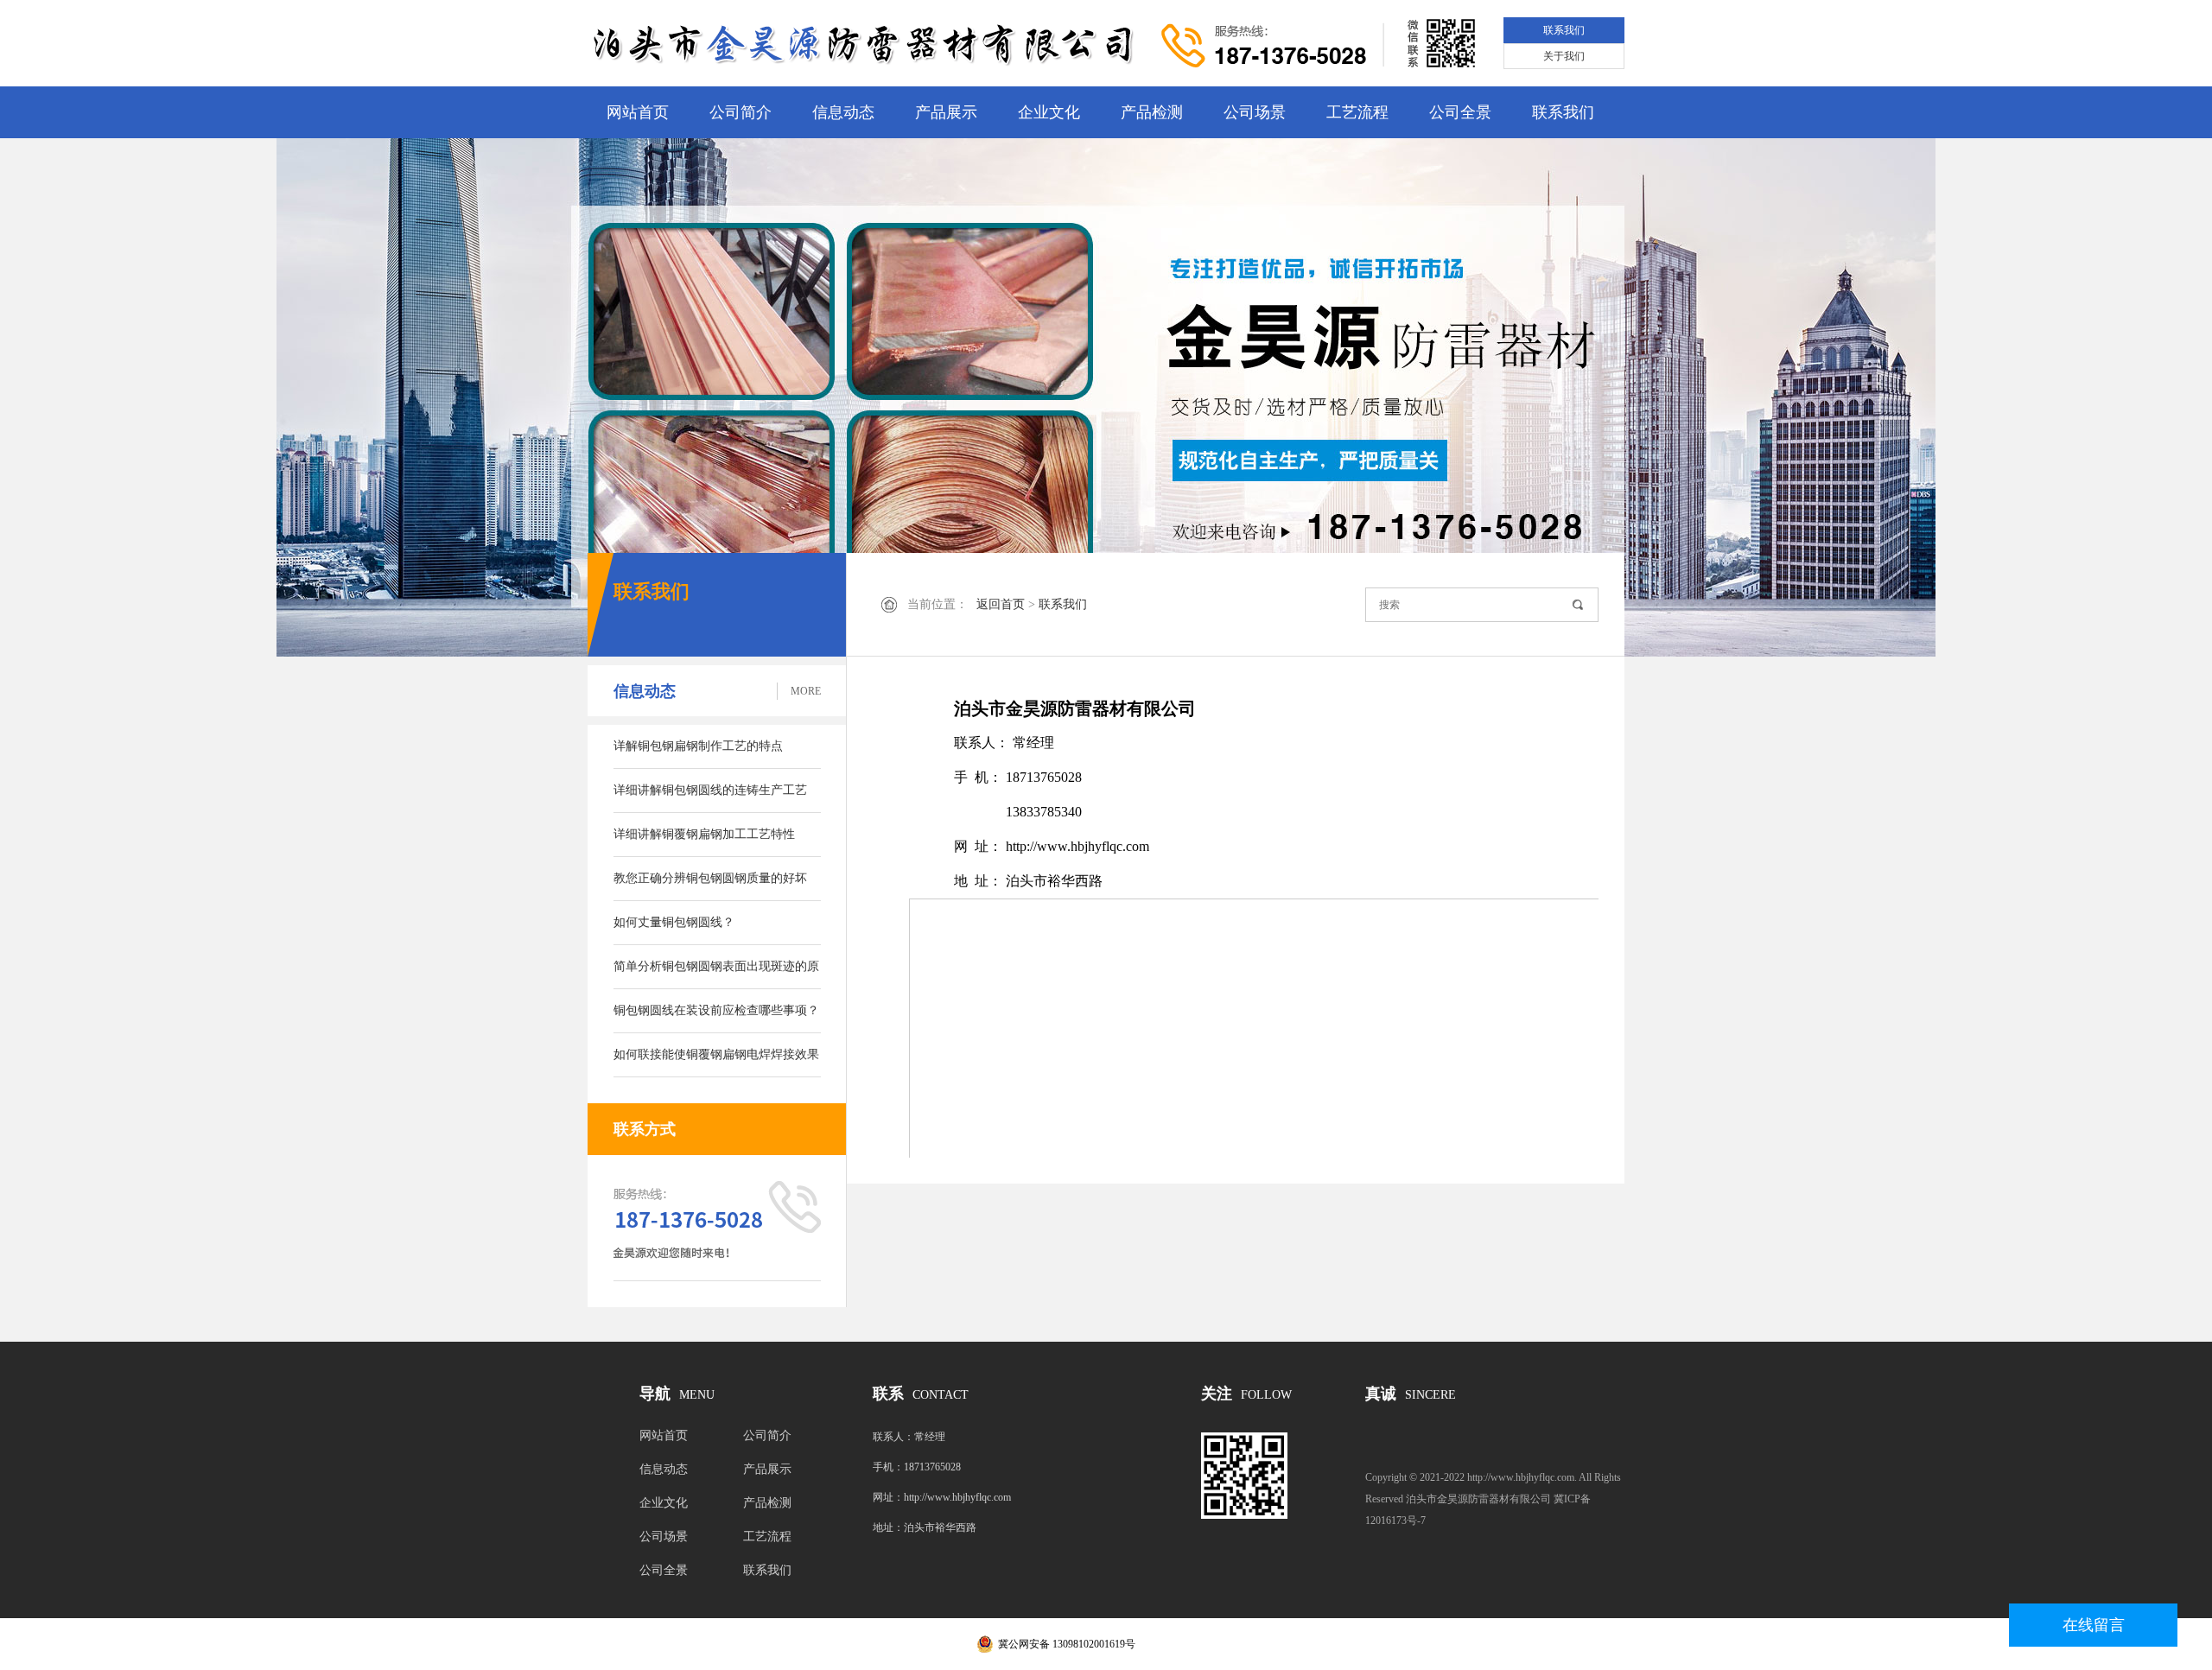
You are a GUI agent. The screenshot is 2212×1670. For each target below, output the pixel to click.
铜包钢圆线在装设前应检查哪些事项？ (716, 1010)
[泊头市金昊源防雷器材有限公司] (868, 44)
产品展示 (946, 112)
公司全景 (1460, 112)
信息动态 (843, 112)
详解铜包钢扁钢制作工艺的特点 (698, 746)
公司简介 (741, 112)
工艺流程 (1357, 112)
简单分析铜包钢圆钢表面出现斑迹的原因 (716, 975)
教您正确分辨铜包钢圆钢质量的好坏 (710, 878)
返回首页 (1001, 604)
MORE (806, 691)
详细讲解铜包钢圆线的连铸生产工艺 (710, 790)
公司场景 (1255, 112)
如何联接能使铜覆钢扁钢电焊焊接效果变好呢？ (716, 1063)
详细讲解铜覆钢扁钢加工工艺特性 (704, 834)
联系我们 (1564, 30)
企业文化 (1049, 112)
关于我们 (1564, 56)
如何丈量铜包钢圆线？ (674, 922)
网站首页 (638, 112)
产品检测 (1152, 112)
